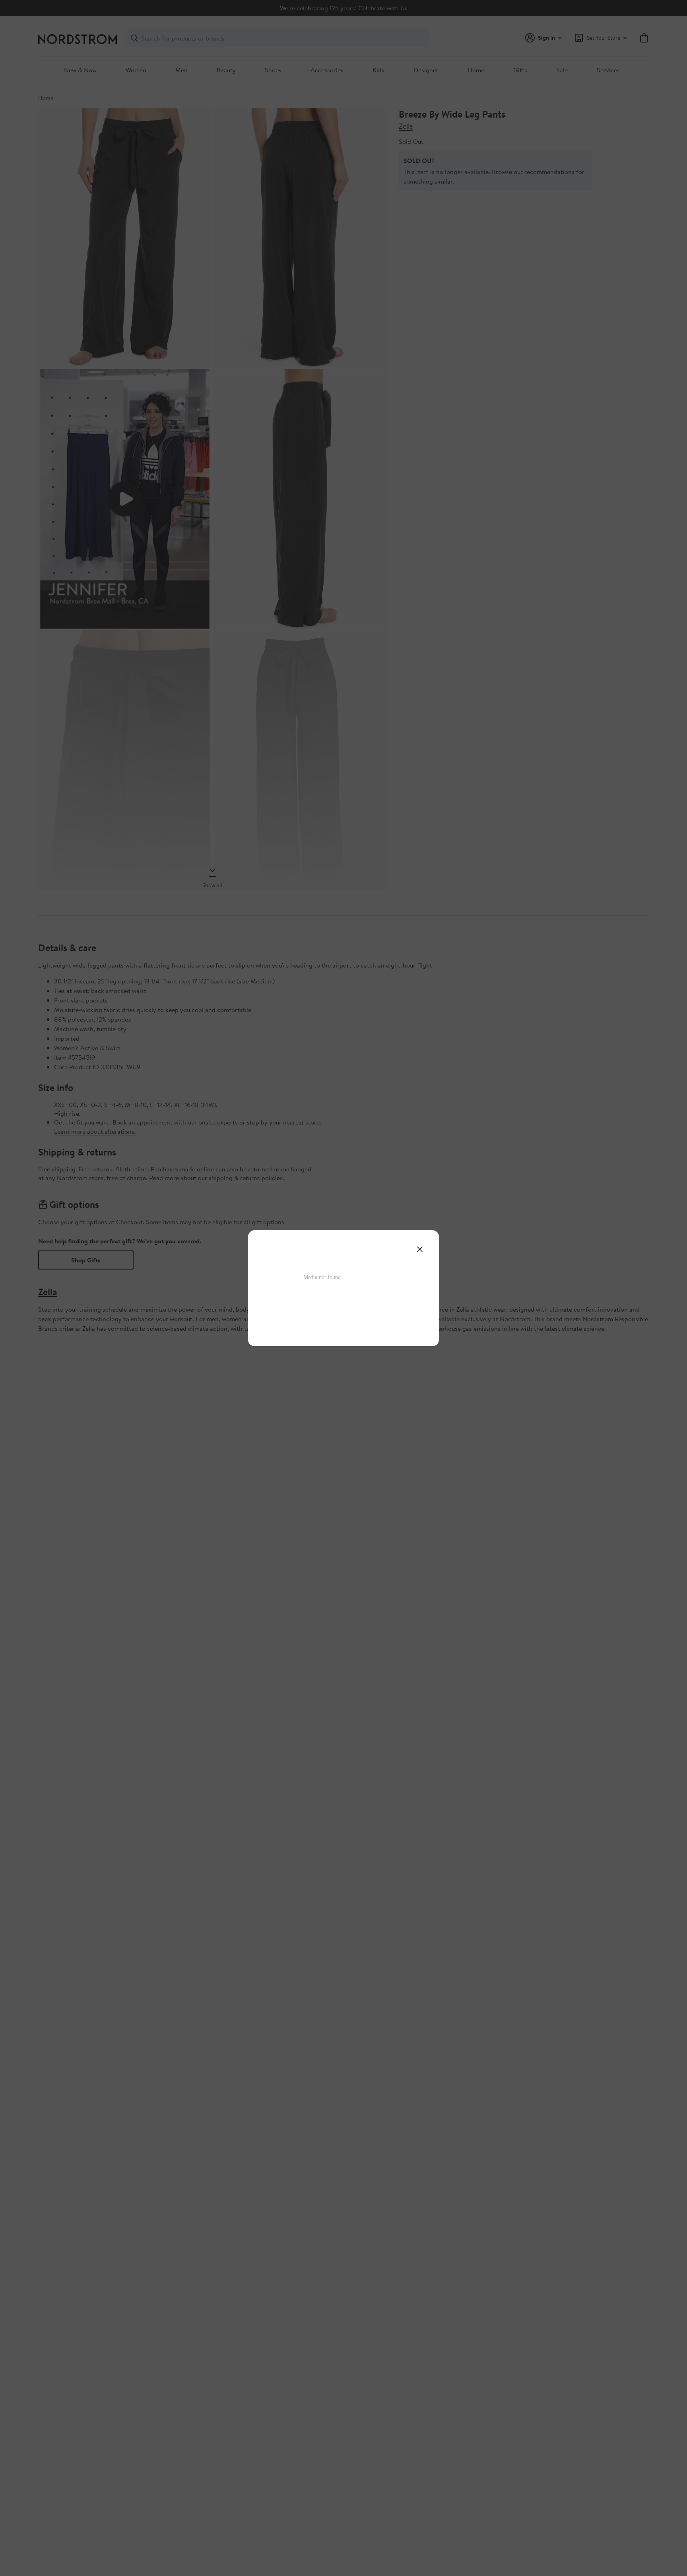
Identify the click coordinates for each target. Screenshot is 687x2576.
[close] (420, 1249)
